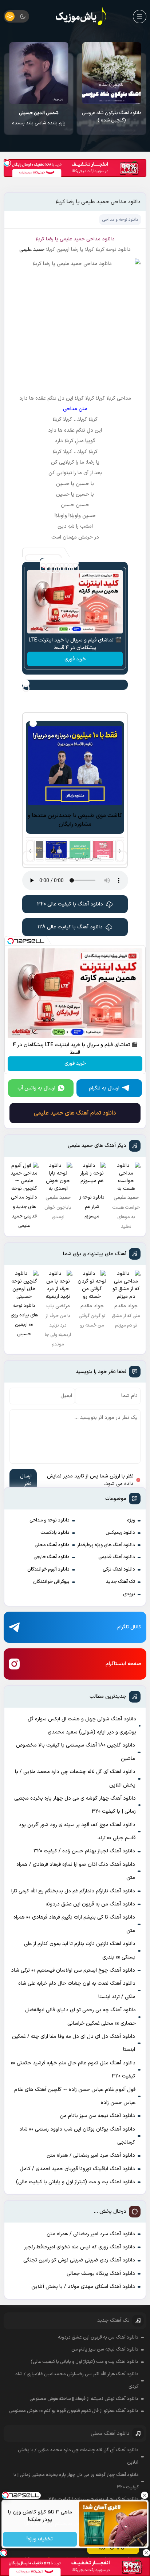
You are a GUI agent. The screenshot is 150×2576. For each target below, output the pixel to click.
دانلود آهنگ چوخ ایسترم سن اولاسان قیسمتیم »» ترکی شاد (73, 1970)
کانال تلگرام (129, 1627)
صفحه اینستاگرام (123, 1664)
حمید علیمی (32, 250)
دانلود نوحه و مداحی (50, 1520)
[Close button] (145, 2495)
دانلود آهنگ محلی (52, 1545)
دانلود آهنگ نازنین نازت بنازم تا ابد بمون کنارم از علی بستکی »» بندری (80, 1950)
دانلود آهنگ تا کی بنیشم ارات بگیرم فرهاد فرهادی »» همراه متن (74, 1924)
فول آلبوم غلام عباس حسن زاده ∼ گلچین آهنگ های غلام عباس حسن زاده (75, 2096)
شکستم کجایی (39, 118)
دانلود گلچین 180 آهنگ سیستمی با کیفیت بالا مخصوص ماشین (76, 1752)
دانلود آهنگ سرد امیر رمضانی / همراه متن (91, 2155)
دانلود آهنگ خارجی (52, 1557)
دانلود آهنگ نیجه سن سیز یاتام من (97, 2116)
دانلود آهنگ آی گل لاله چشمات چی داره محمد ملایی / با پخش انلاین (75, 1778)
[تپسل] (7, 163)
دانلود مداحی (100, 239)
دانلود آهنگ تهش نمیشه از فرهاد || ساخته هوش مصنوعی (84, 2399)
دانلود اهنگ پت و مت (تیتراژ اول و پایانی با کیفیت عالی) (76, 2182)
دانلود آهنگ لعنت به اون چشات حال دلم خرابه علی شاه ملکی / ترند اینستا (77, 1990)
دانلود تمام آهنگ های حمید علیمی (75, 1113)
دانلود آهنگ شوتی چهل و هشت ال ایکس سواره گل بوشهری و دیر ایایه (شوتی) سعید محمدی (82, 1726)
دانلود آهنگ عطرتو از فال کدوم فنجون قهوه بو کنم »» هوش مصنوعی (74, 2411)
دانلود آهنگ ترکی (119, 1569)
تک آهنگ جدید (121, 1582)
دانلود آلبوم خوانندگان (48, 1569)
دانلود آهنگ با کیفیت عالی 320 (70, 904)
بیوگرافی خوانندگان (51, 1582)
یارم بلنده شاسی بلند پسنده (112, 118)
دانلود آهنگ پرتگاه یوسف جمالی (101, 2274)
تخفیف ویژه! (40, 2539)
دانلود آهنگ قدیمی (117, 1557)
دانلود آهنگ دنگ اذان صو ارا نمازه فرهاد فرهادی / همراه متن (76, 1871)
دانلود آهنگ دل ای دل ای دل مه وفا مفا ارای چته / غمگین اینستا (74, 2043)
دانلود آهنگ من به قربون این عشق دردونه (90, 1904)
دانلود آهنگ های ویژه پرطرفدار (106, 1545)
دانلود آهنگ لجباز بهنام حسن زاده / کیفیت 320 (84, 1851)
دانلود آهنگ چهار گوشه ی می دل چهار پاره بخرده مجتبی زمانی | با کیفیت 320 (75, 1805)
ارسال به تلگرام (104, 1088)
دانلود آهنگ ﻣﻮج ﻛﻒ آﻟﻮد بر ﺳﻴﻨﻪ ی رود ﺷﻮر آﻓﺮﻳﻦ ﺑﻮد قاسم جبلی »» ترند (77, 1831)
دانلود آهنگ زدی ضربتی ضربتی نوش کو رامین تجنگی (79, 2260)
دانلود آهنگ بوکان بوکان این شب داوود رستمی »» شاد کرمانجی (77, 2136)
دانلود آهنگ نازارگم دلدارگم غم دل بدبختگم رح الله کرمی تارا (73, 1891)
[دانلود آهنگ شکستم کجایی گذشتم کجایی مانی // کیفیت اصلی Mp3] (39, 73)
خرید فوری (75, 659)
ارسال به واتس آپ (36, 1088)
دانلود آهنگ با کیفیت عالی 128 (70, 927)
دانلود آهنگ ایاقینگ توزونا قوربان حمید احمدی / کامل (77, 2169)
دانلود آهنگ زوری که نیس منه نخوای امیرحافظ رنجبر (80, 2247)
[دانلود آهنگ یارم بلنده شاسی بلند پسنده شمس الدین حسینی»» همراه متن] (112, 73)
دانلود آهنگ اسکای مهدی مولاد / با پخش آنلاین (83, 2287)
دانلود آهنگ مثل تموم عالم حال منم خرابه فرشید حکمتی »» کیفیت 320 (73, 2070)
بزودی (129, 1594)
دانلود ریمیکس (120, 1533)
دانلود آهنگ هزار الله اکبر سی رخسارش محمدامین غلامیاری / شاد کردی (77, 2380)
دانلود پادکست (55, 1533)
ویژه (131, 1520)
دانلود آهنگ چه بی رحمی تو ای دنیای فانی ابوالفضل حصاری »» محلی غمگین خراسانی (80, 2017)
